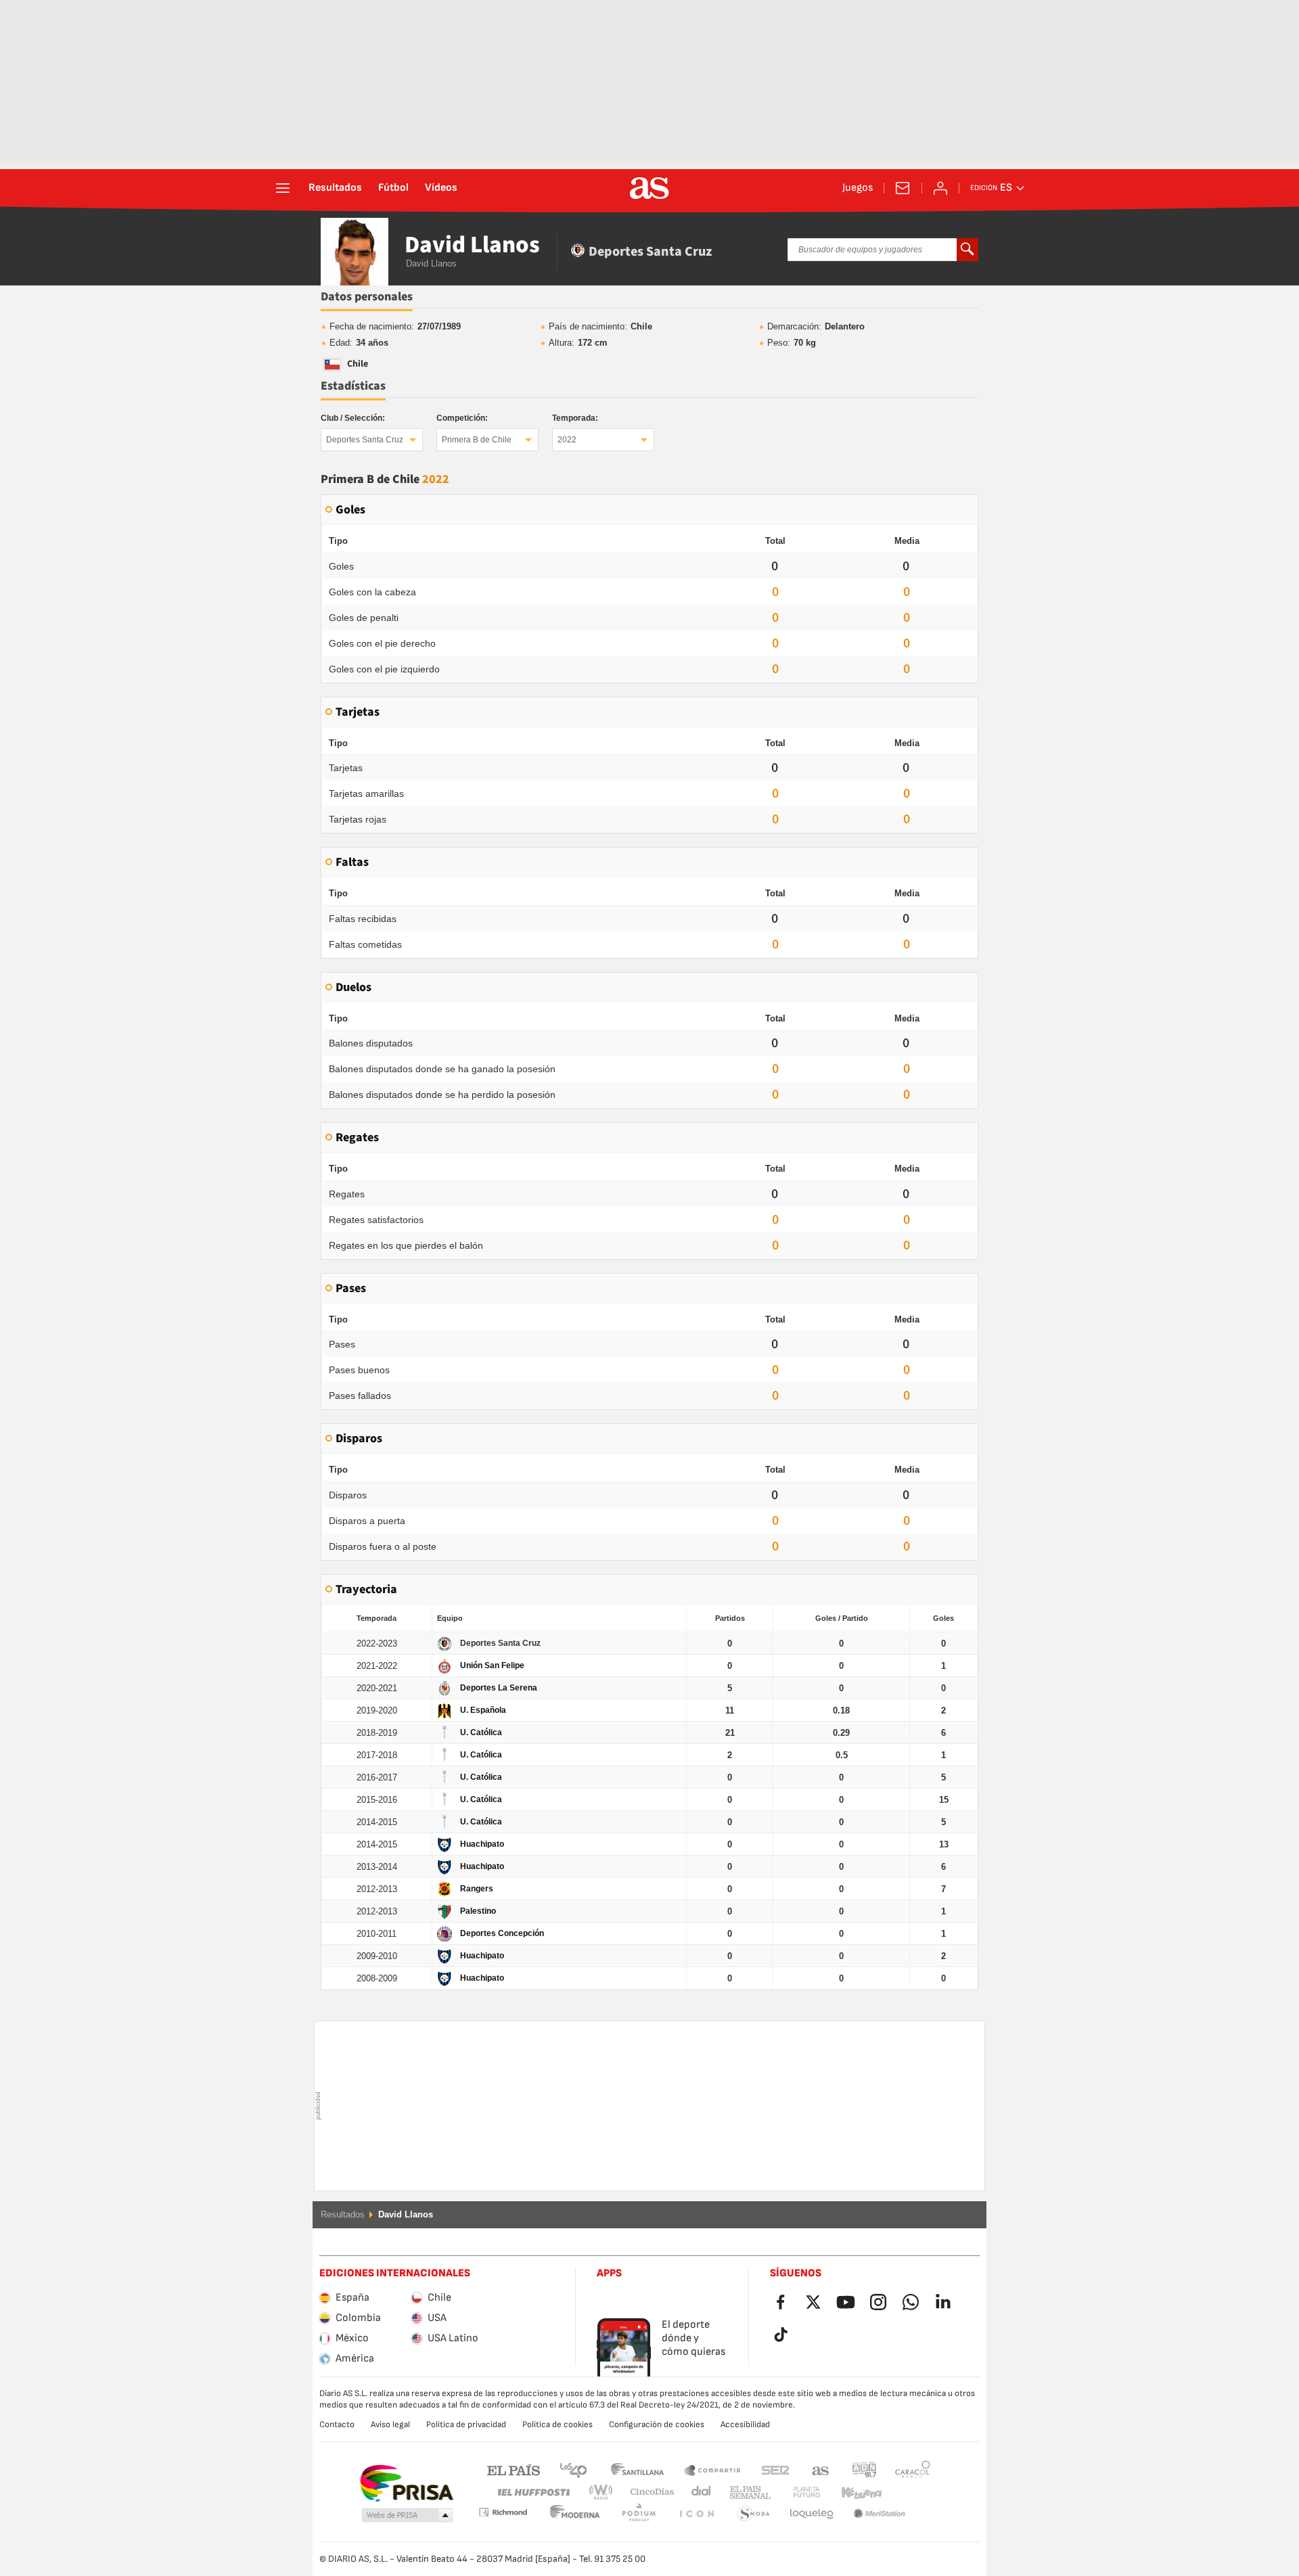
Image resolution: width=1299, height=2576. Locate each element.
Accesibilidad (745, 2424)
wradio (605, 2492)
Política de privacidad (466, 2424)
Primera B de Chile (477, 440)
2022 (567, 440)
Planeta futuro (795, 2492)
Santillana (637, 2469)
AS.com (821, 2469)
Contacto (337, 2424)
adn (864, 2469)
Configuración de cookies (657, 2424)
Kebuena (853, 2492)
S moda (696, 2514)
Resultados (335, 188)
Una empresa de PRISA (406, 2483)
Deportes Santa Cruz (365, 440)
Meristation (812, 2514)
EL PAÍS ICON (639, 2514)
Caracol (913, 2469)
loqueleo (754, 2514)
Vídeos (441, 188)
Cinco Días (647, 2492)
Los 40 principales (573, 2469)
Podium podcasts (575, 2514)
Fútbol (393, 188)
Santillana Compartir (712, 2469)
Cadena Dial (699, 2492)
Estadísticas (353, 386)
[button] (407, 2516)
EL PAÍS (514, 2469)
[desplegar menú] (283, 188)
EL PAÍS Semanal (747, 2492)
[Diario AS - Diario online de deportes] (649, 188)
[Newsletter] (903, 188)
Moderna (503, 2512)
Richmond (908, 2492)
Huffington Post (533, 2492)
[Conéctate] (940, 188)
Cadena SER (775, 2469)
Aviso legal (390, 2424)
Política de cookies (557, 2424)
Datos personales (367, 297)
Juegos (858, 188)
